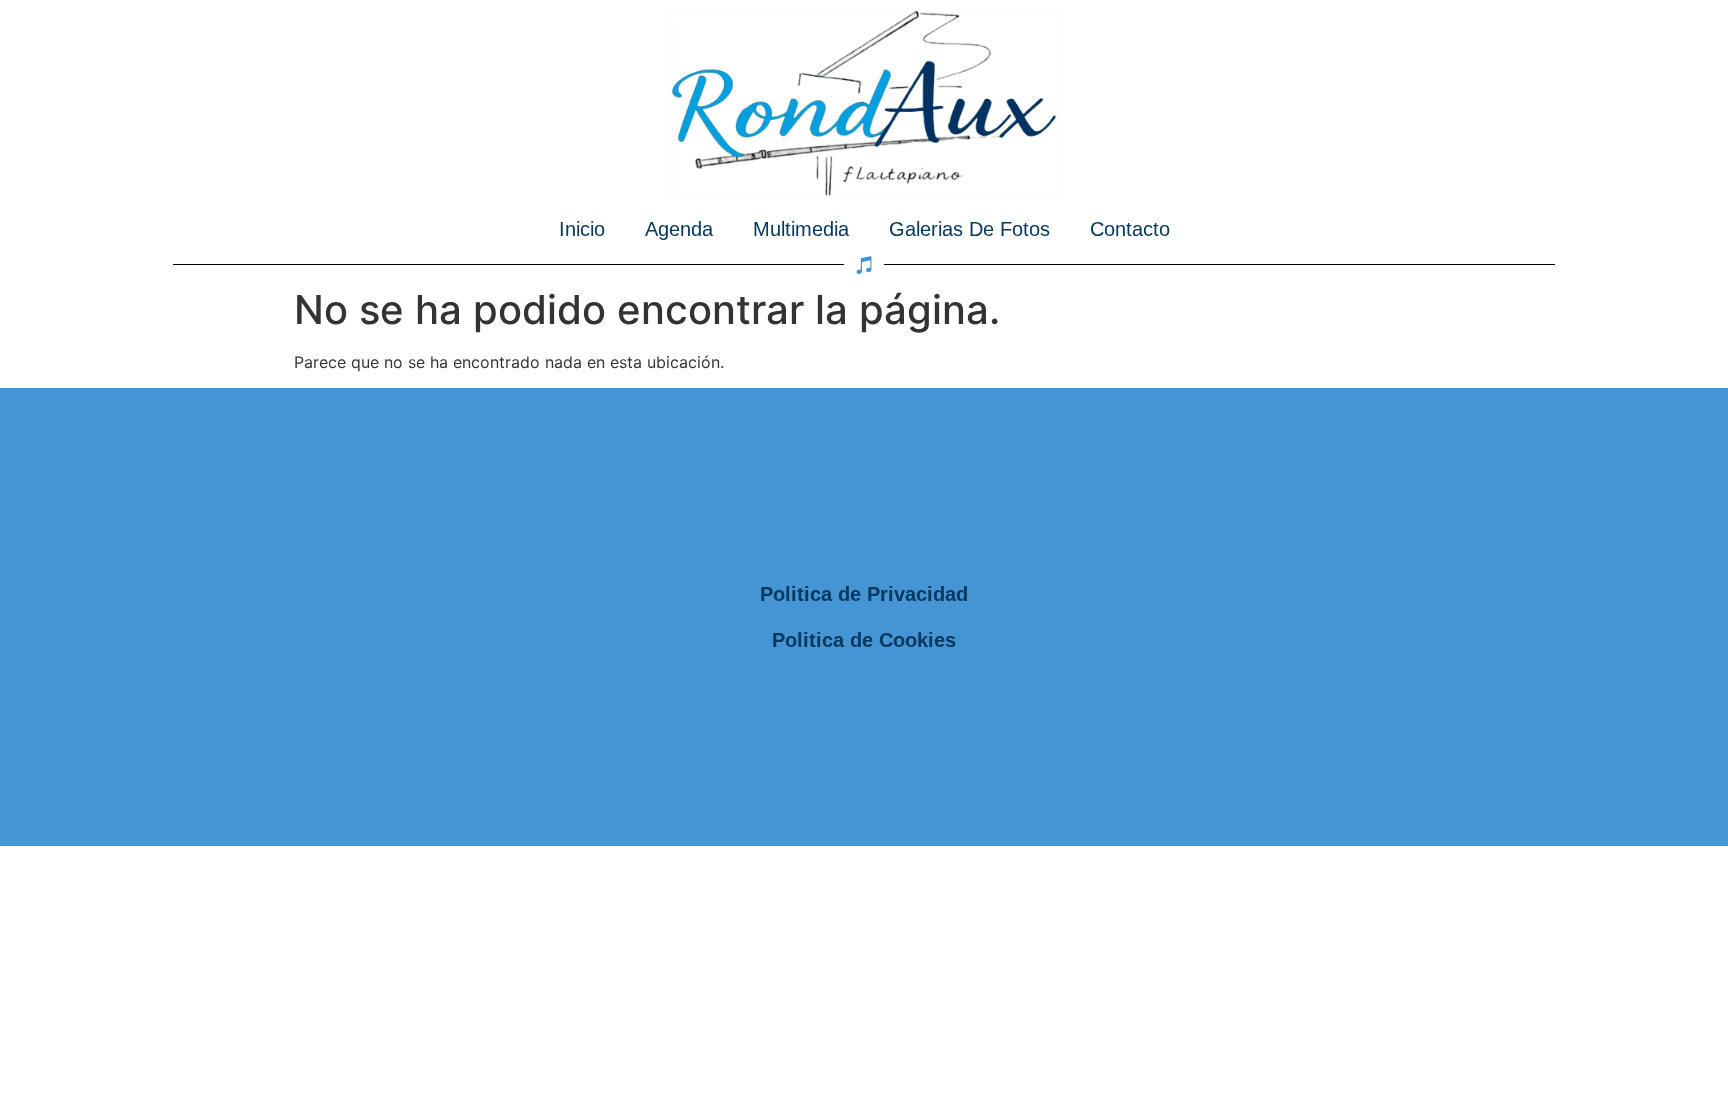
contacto (1130, 229)
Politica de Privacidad (864, 594)
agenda (679, 229)
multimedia (801, 229)
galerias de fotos (969, 229)
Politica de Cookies (864, 640)
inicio (582, 229)
